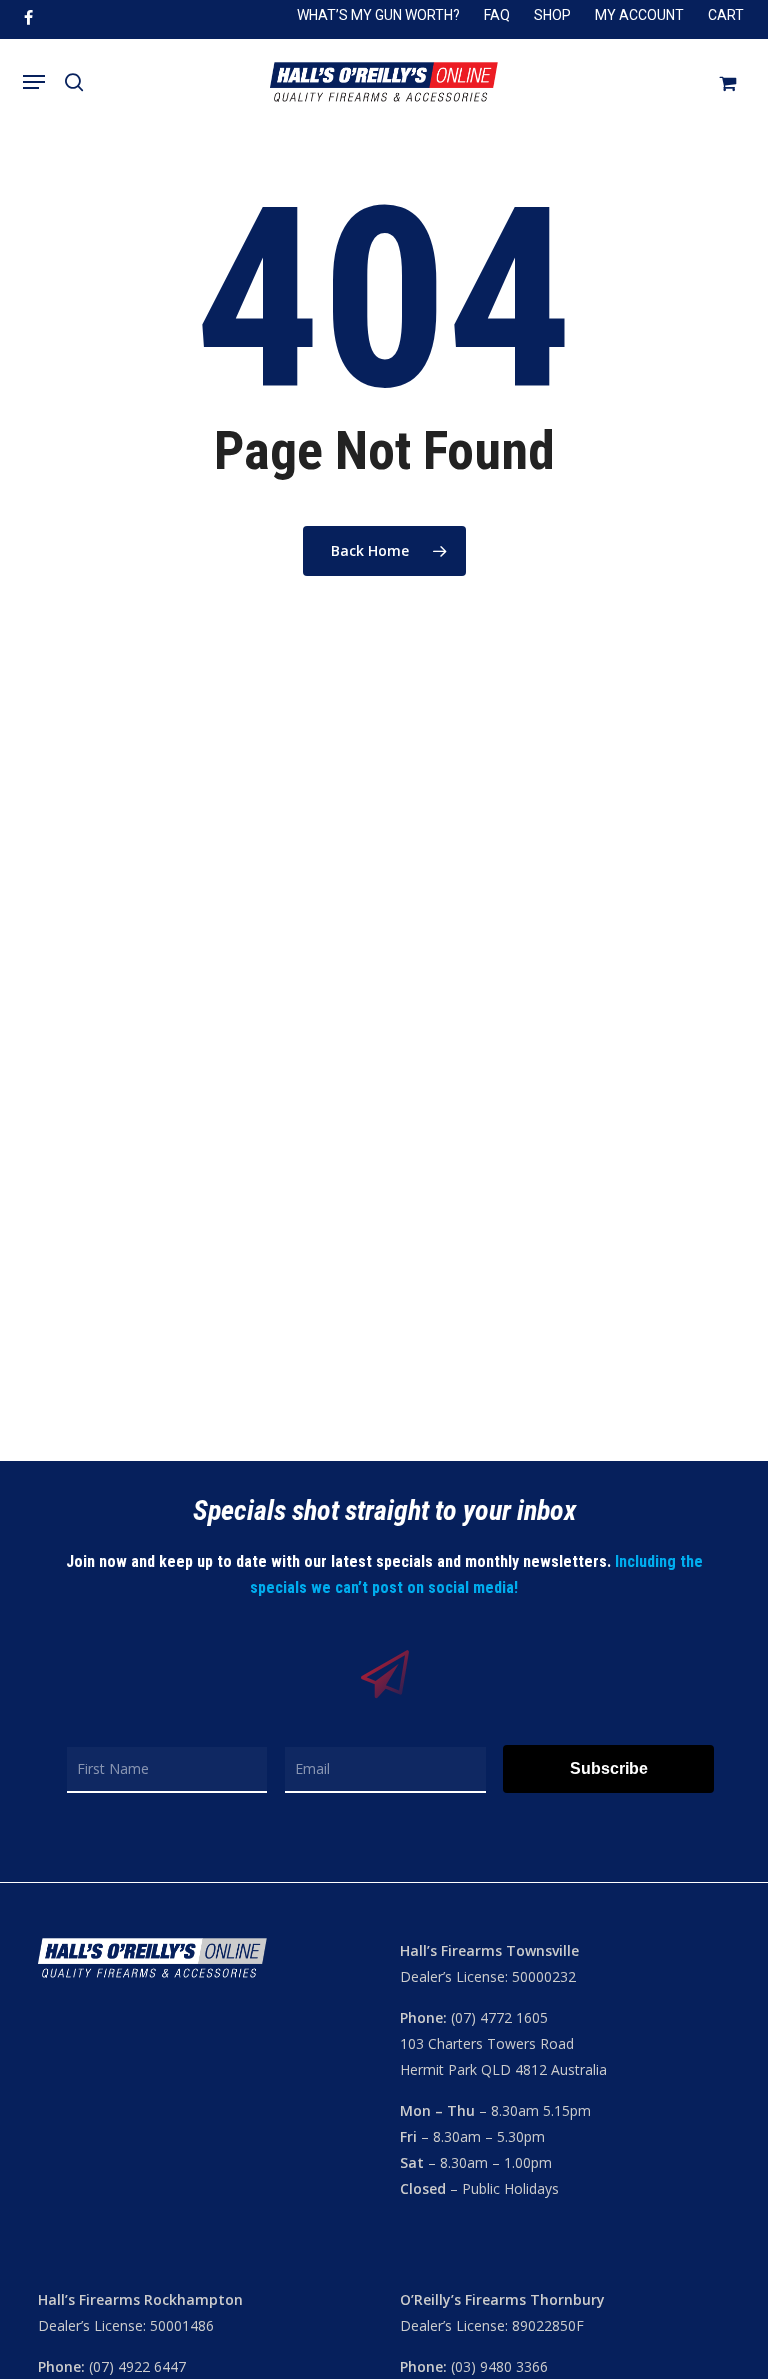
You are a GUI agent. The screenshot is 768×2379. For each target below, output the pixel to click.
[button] (34, 82)
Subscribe (609, 1768)
